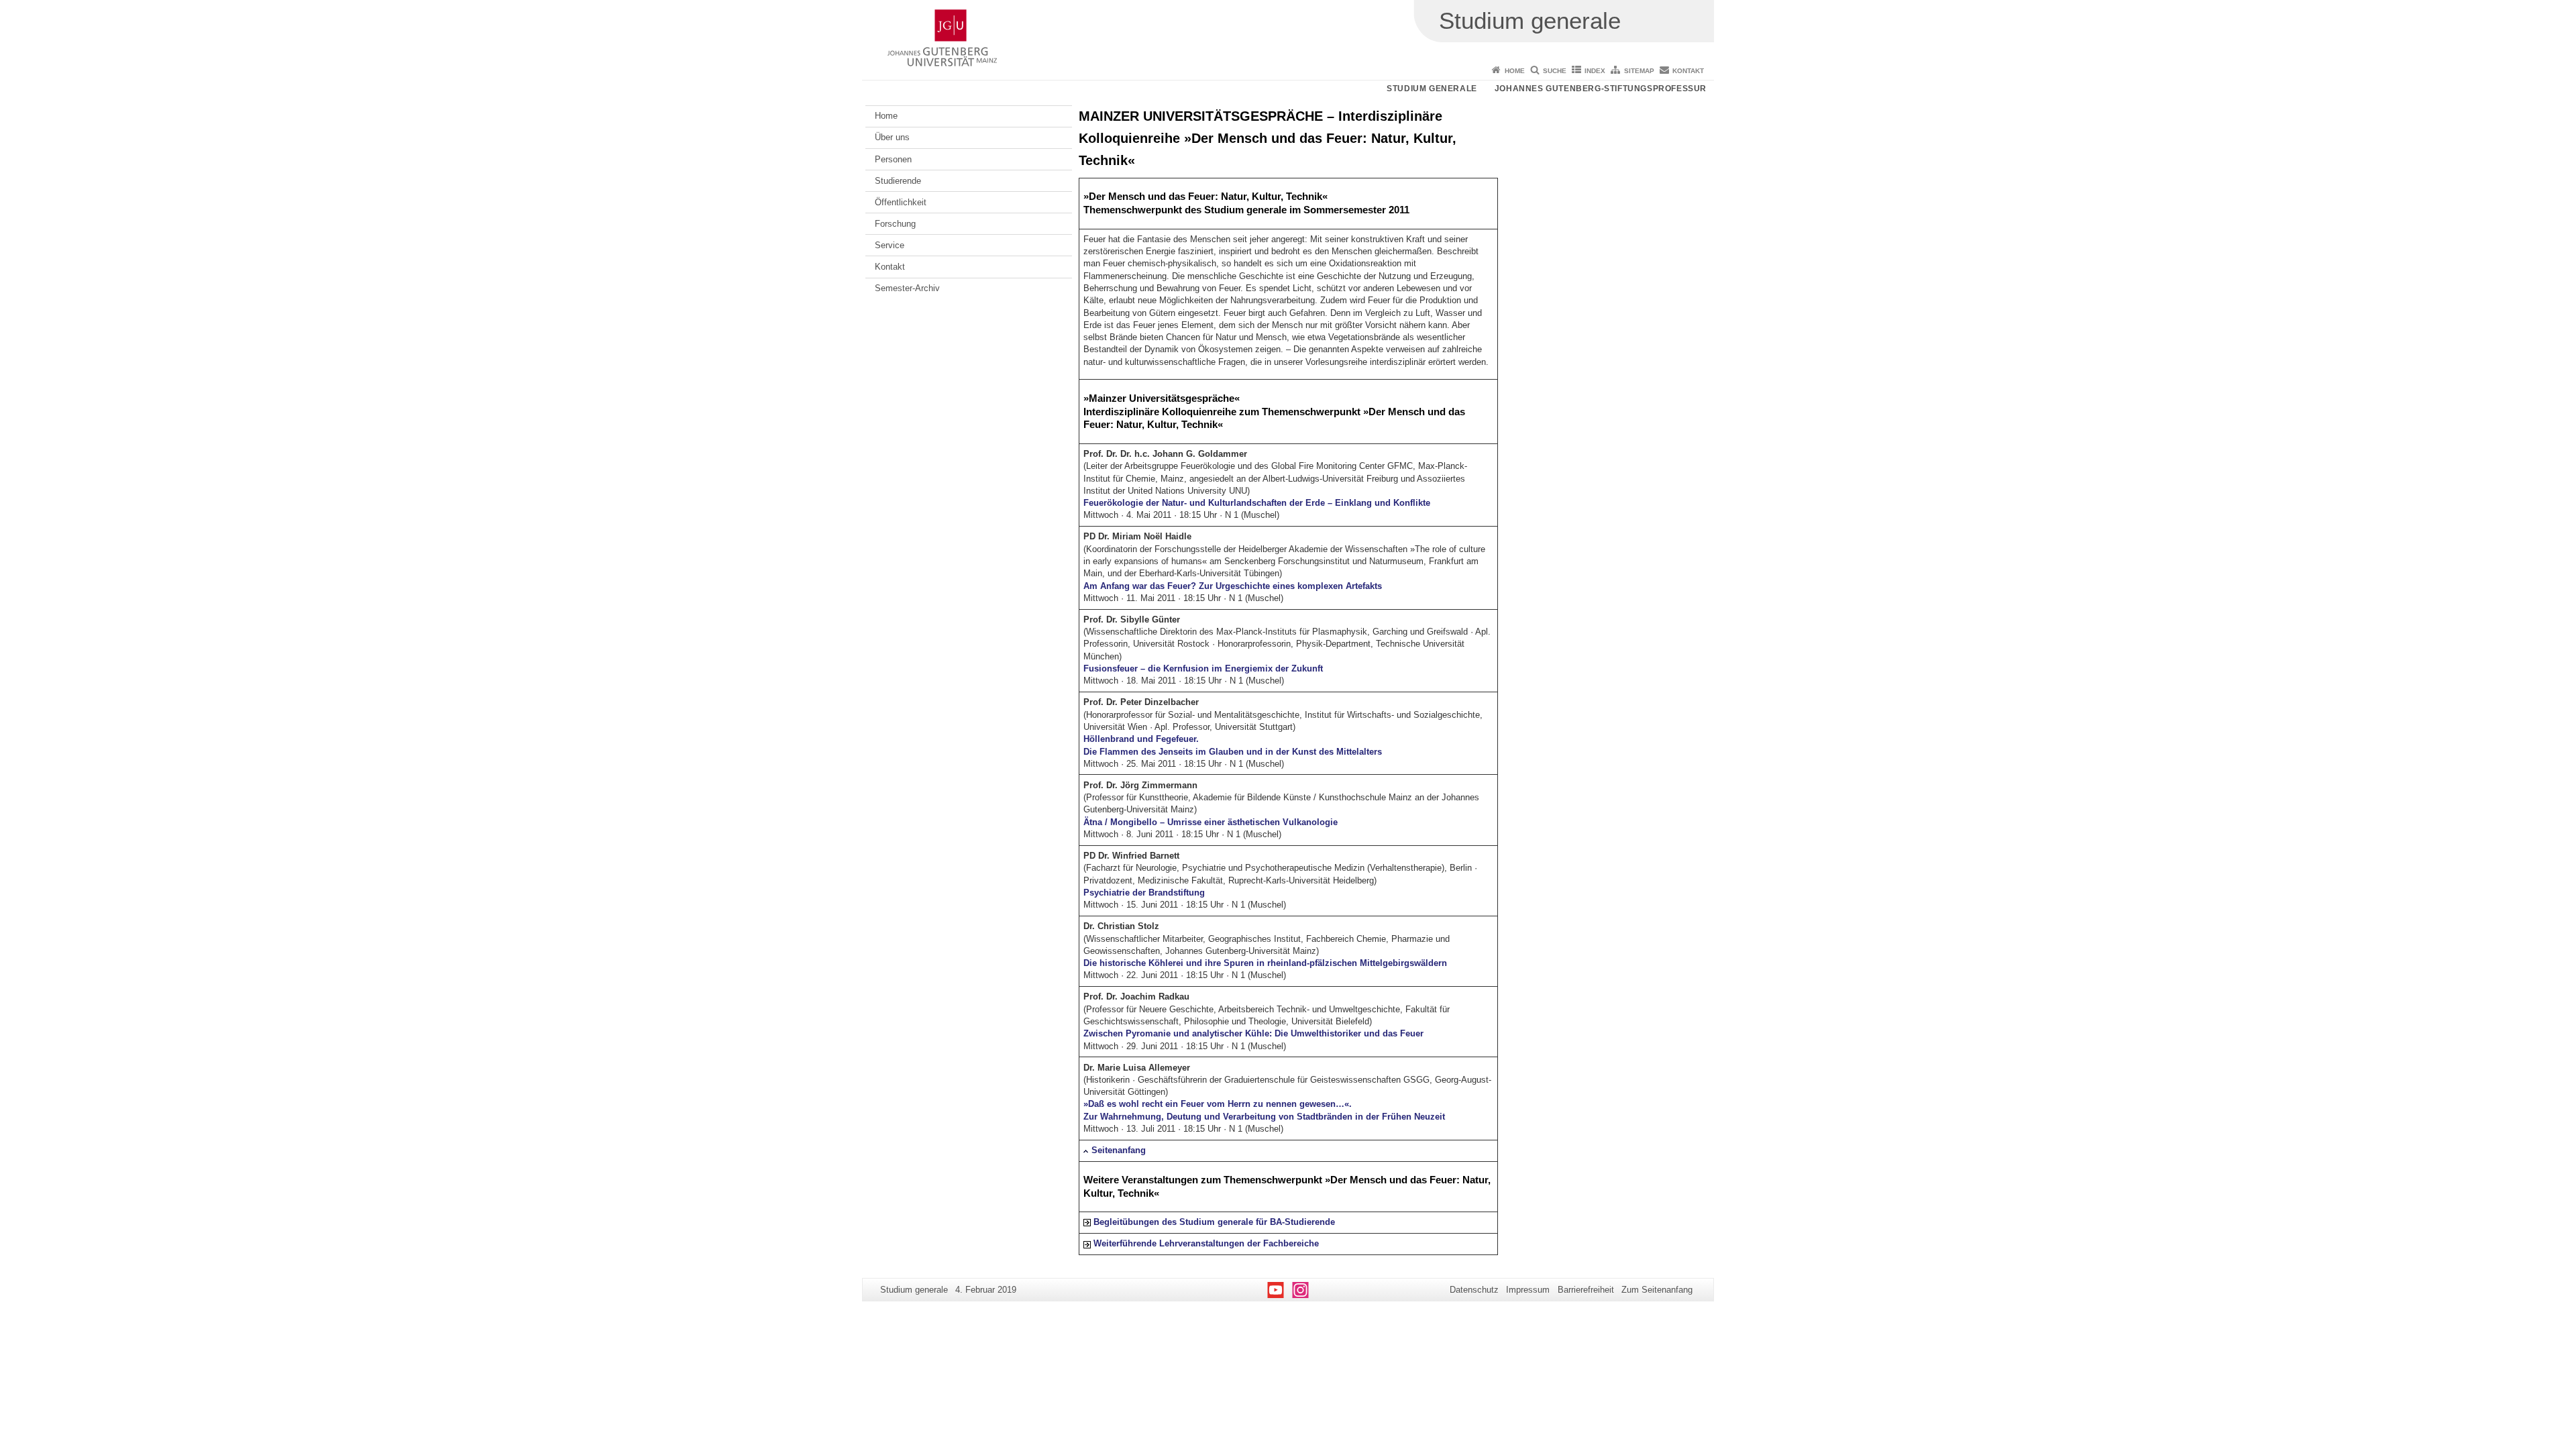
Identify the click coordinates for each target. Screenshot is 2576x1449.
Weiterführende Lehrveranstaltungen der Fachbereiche (1206, 1243)
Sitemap (1639, 71)
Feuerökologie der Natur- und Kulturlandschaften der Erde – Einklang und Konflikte (1257, 503)
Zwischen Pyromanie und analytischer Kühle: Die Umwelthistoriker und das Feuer (1253, 1033)
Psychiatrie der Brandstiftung (1144, 893)
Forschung (895, 224)
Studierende (898, 181)
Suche (1555, 71)
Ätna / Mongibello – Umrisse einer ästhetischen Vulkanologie (1211, 822)
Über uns (892, 137)
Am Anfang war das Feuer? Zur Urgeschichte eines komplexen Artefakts (1233, 586)
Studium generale (1432, 89)
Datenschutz (1474, 1290)
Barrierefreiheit (1586, 1290)
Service (890, 245)
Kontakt (1688, 71)
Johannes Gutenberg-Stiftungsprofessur (1601, 89)
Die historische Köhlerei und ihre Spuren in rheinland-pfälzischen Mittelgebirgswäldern (1265, 963)
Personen (893, 159)
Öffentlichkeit (901, 202)
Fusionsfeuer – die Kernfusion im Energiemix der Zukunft (1203, 668)
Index (1595, 71)
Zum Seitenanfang (1657, 1290)
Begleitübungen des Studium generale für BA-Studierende (1214, 1222)
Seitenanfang (1119, 1150)
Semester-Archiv (907, 288)
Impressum (1528, 1290)
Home (1515, 71)
